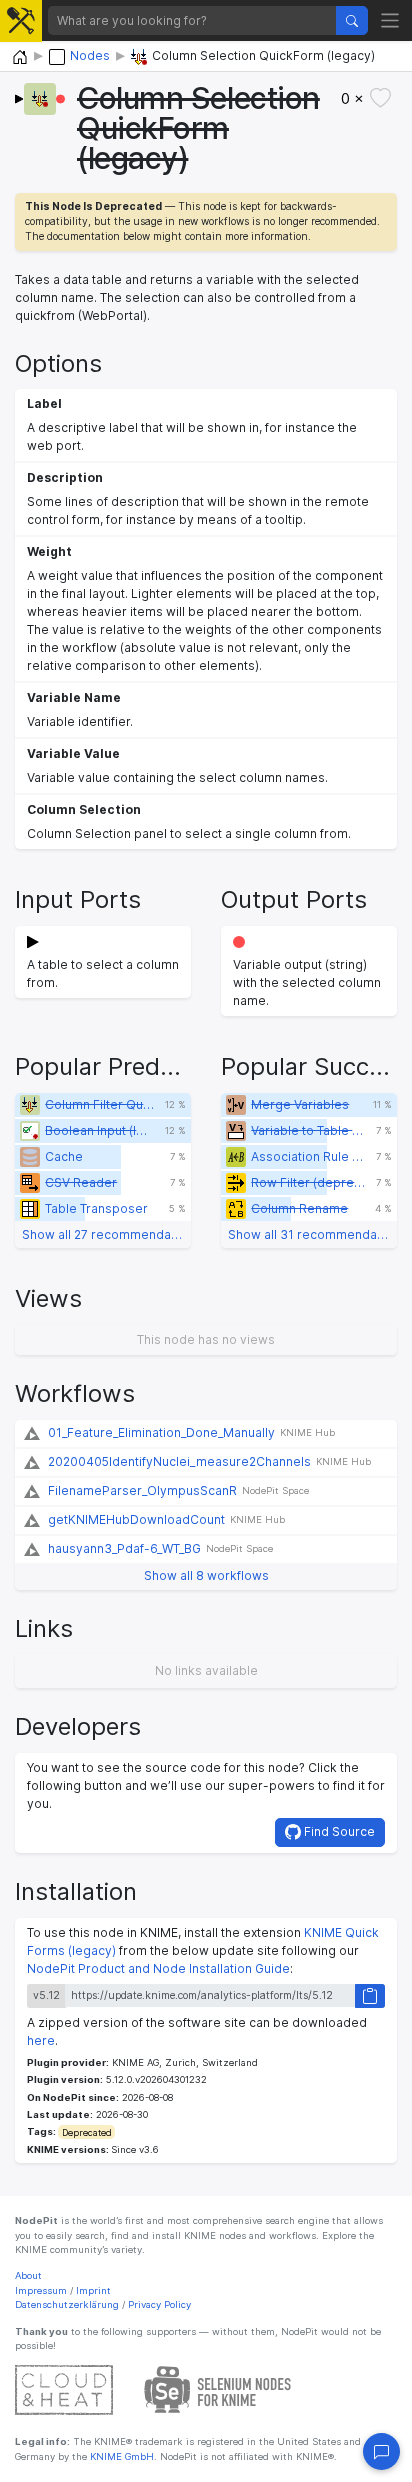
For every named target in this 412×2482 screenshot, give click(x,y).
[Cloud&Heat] (64, 2389)
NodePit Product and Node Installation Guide (158, 1968)
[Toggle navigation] (390, 20)
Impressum (41, 2290)
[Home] (20, 57)
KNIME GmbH (120, 2456)
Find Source (338, 1831)
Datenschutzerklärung (67, 2304)
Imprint (93, 2290)
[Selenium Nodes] (218, 2389)
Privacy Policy (159, 2304)
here (41, 2040)
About (28, 2275)
